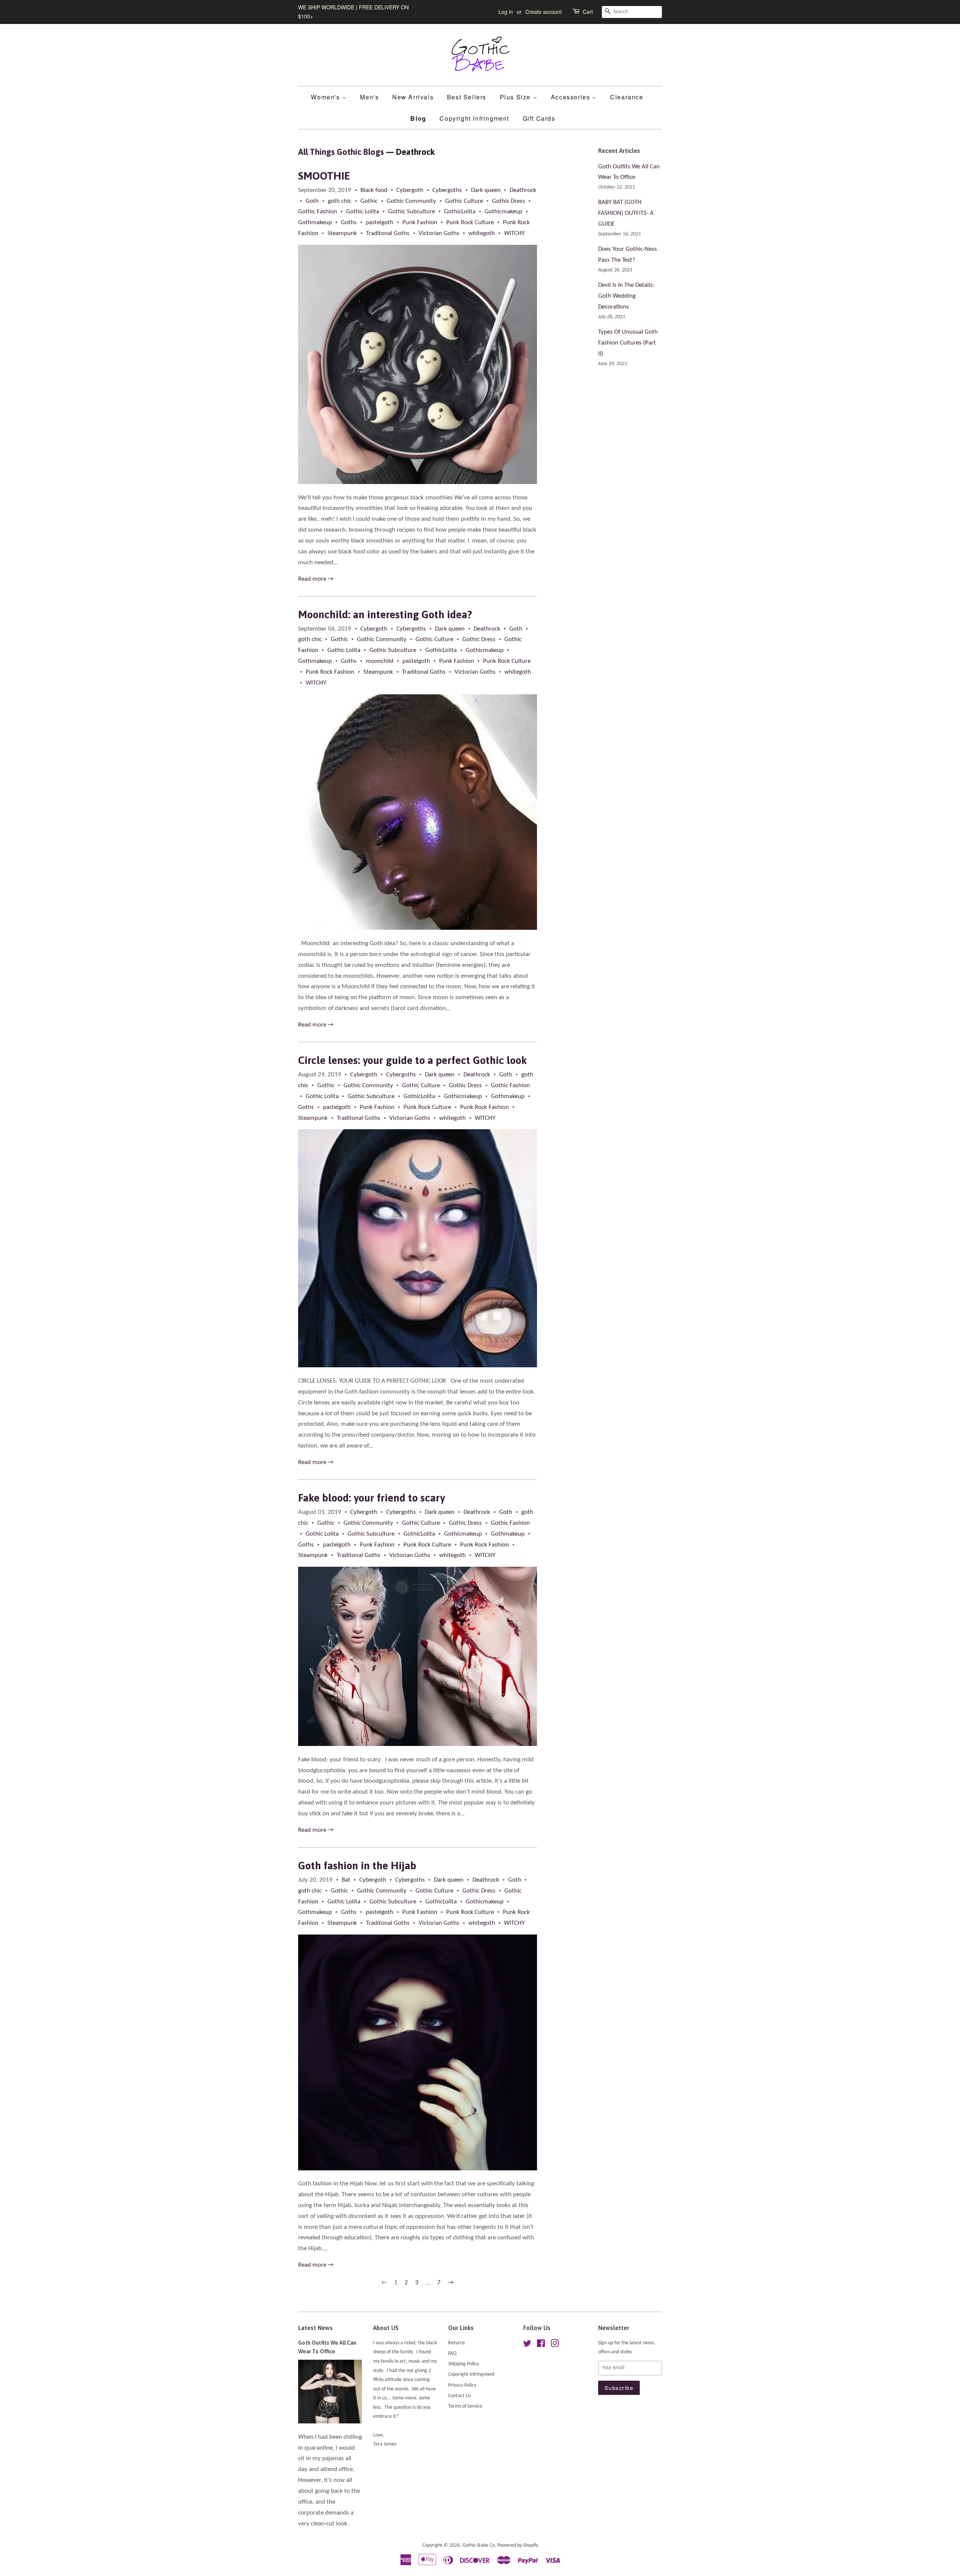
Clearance (627, 97)
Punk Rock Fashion (330, 672)
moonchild (379, 661)
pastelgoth (379, 223)
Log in (506, 12)
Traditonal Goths (388, 233)
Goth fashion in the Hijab (357, 1866)
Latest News (315, 2328)
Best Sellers (467, 97)
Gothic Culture (464, 201)
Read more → (316, 579)
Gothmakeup (315, 223)
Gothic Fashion (318, 212)
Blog (418, 118)
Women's (326, 97)
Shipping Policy (463, 2364)
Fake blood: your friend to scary (371, 1498)
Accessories (571, 97)
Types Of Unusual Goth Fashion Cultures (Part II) (628, 343)
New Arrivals (413, 97)
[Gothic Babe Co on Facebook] (541, 2345)
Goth (312, 201)
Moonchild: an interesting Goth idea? (385, 614)
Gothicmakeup (503, 212)
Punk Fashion (420, 223)
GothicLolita (460, 212)
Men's (369, 97)
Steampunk (342, 233)
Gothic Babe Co (478, 2545)
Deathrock (523, 190)
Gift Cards (539, 118)
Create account (544, 12)
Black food (374, 190)
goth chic (340, 201)
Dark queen (486, 190)
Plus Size (516, 97)
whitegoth (482, 233)
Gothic (369, 201)
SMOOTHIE (324, 176)
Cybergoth (410, 190)
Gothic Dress (508, 201)
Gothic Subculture (412, 212)
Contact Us (460, 2396)
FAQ (452, 2353)
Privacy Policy (462, 2385)
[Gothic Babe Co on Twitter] (527, 2345)
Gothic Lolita (363, 212)
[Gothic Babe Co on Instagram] (555, 2345)
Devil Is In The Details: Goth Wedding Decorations (626, 296)
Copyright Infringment (474, 118)
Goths (349, 223)
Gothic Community (411, 201)
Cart (588, 12)
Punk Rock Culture (470, 223)
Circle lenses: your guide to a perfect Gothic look (412, 1060)
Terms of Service (465, 2406)
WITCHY (514, 233)
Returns (456, 2343)
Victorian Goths (439, 233)
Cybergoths (447, 190)
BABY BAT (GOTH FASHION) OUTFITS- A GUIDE (626, 213)
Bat (346, 1880)
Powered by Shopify (518, 2545)
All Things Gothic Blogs (341, 152)
